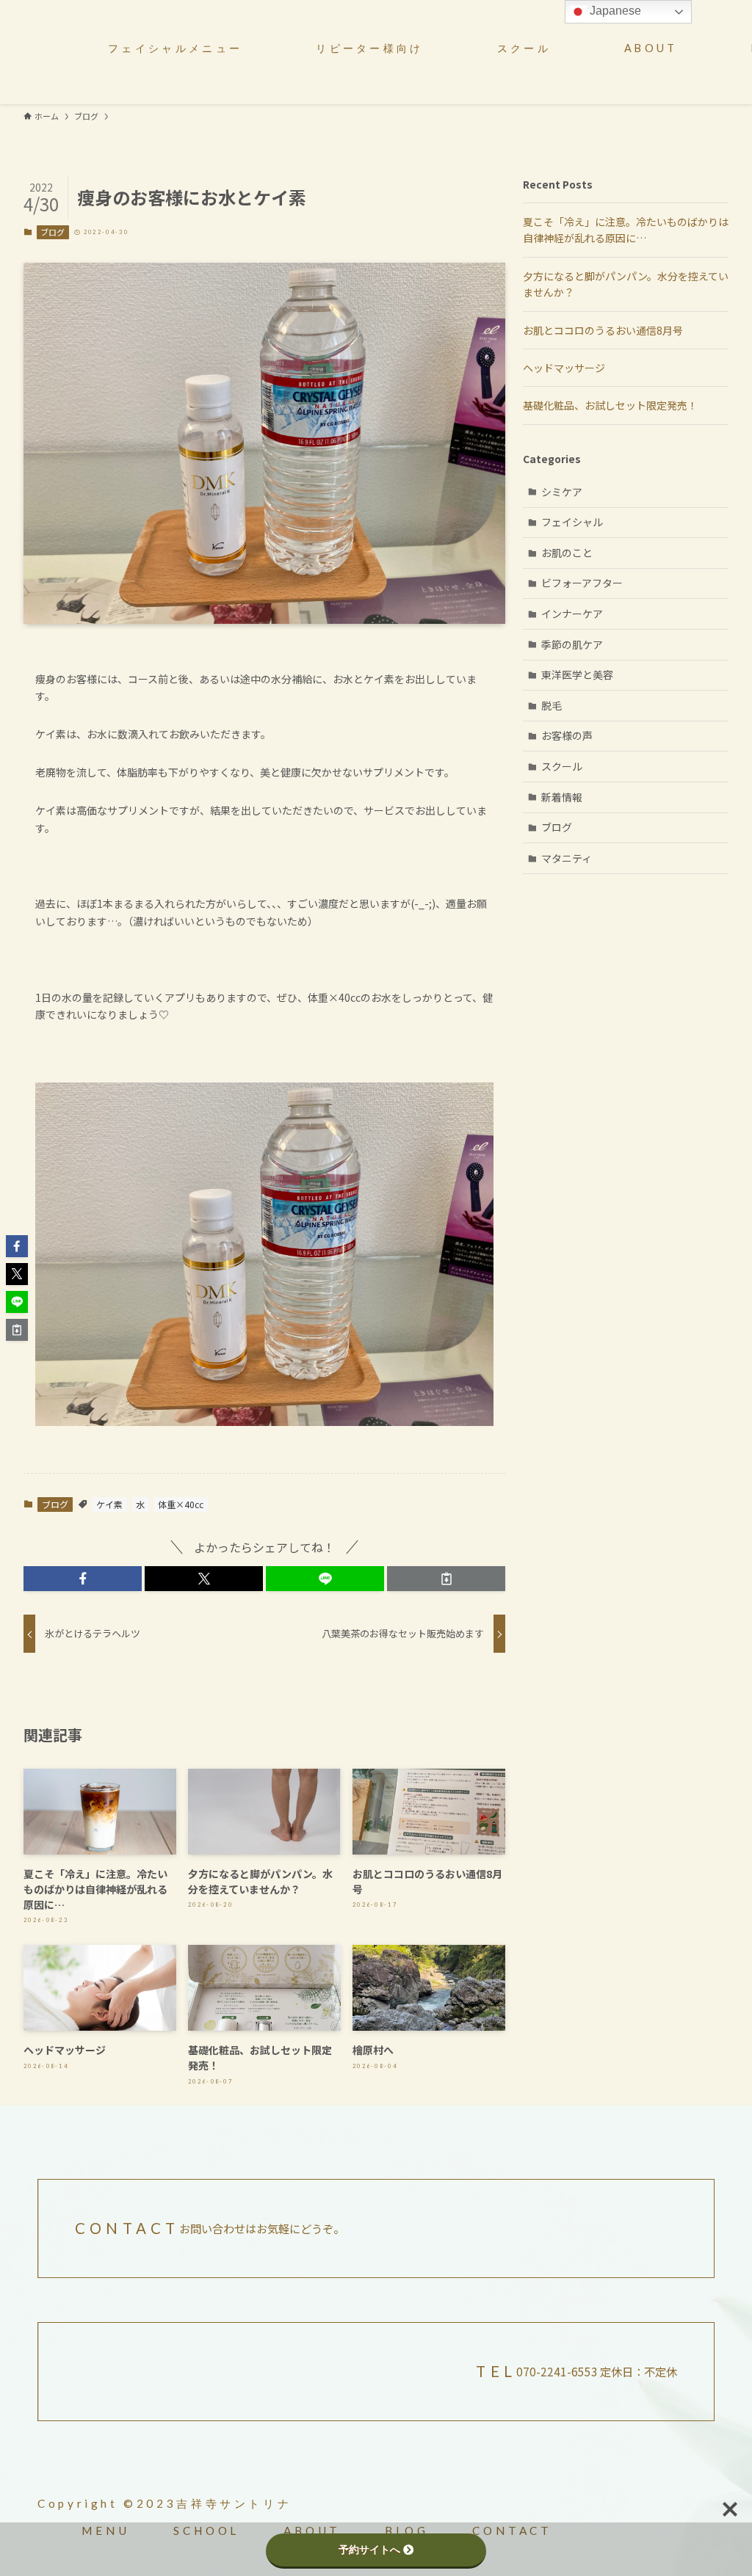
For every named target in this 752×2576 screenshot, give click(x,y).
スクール (562, 766)
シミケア (562, 492)
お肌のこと (567, 553)
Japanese (614, 11)
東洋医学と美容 (577, 674)
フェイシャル (572, 522)
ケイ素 (109, 1504)
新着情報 (562, 797)
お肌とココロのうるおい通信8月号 (603, 330)
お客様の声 (567, 735)
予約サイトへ (369, 2550)
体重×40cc (181, 1504)
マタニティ (567, 858)
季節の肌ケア (572, 644)
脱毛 (552, 705)
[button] (83, 1579)
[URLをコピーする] (446, 1579)
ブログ (53, 232)
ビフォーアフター (582, 583)
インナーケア (572, 614)
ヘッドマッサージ (564, 368)
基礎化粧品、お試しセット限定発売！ (610, 405)
